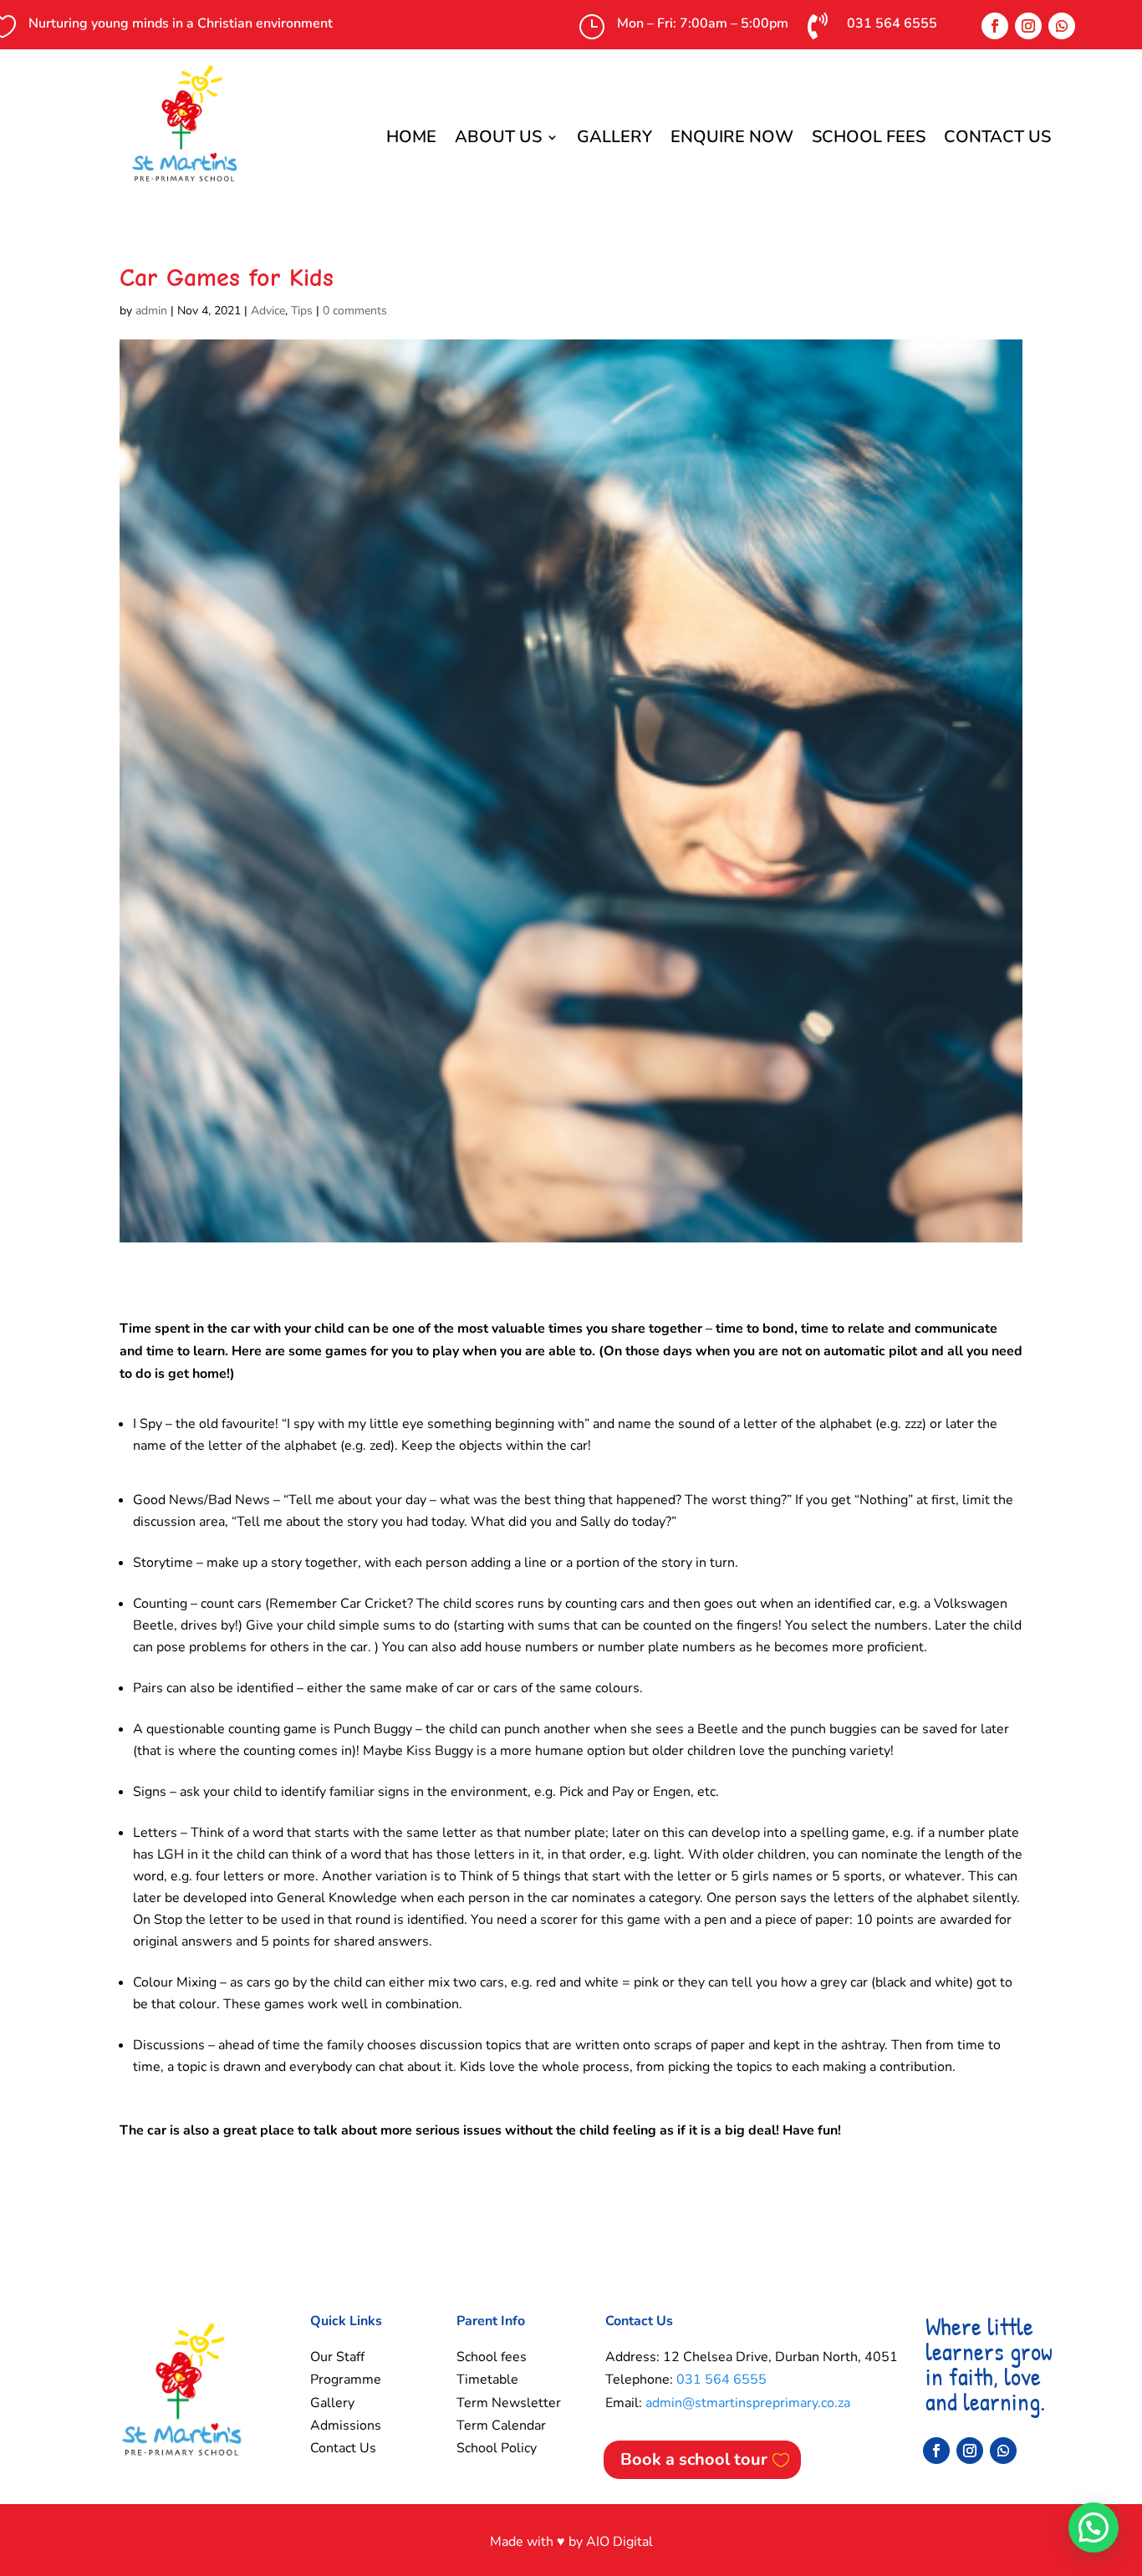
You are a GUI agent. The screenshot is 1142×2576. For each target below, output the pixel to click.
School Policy (497, 2448)
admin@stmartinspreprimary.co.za (748, 2403)
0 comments (355, 311)
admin (151, 311)
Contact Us (997, 140)
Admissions (346, 2426)
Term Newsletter (509, 2403)
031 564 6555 (721, 2380)
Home (411, 140)
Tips (302, 311)
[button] (1094, 2528)
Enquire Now (732, 140)
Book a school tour (694, 2459)
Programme (346, 2380)
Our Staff (337, 2357)
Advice (268, 311)
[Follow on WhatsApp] (1062, 26)
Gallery (614, 140)
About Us (498, 140)
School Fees (869, 140)
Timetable (487, 2380)
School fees (492, 2357)
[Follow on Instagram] (1028, 26)
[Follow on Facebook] (995, 26)
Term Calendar (501, 2426)
